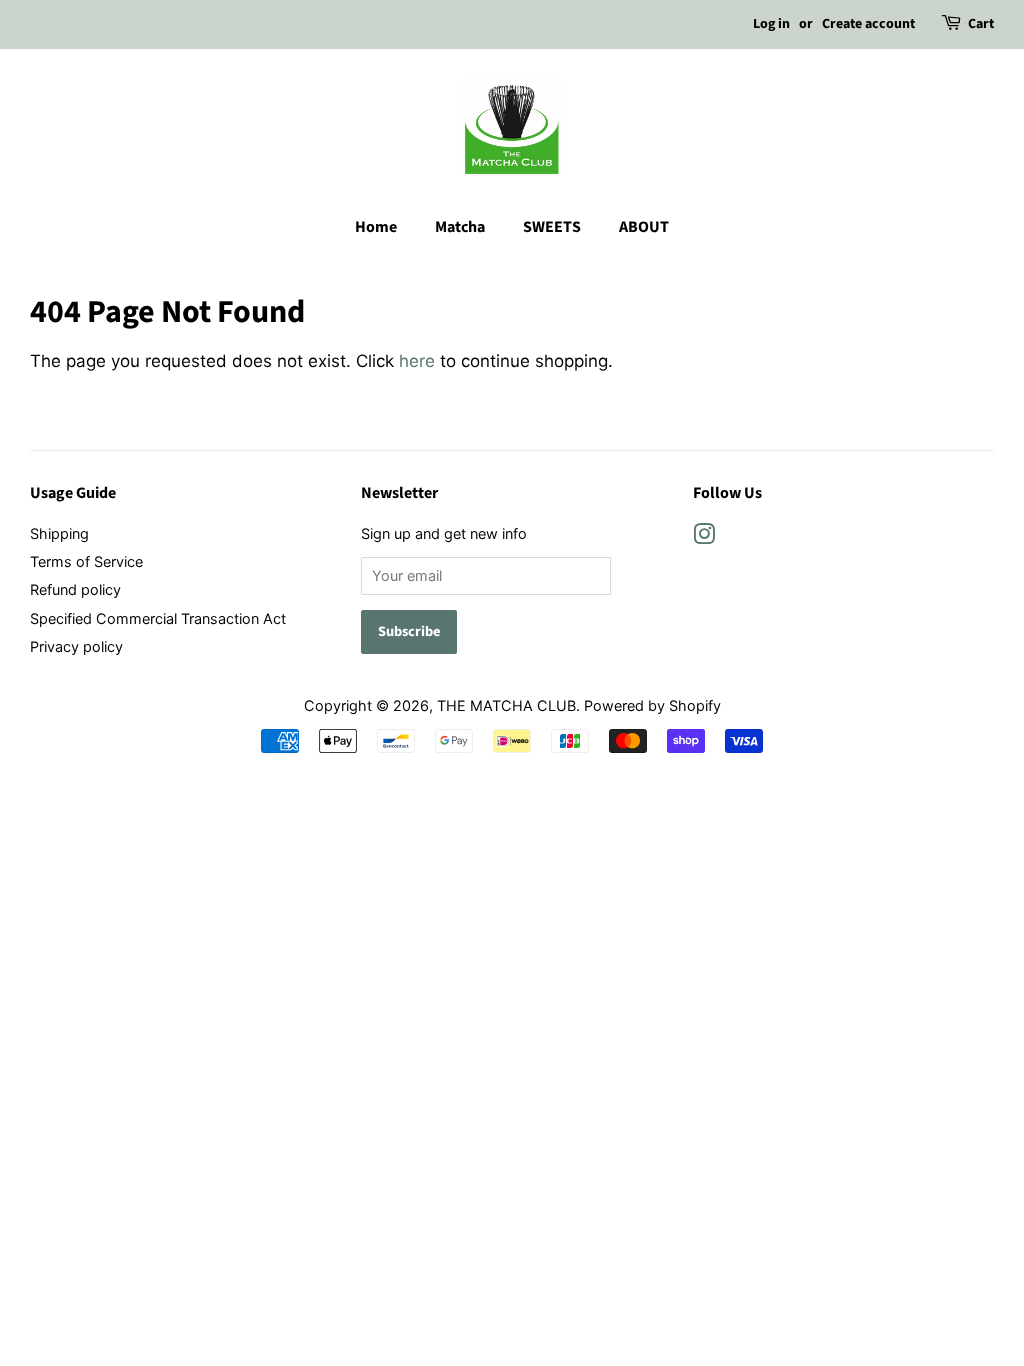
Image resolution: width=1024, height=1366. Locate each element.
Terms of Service (86, 561)
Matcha (460, 227)
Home (376, 227)
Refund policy (75, 589)
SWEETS (552, 227)
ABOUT (644, 227)
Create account (868, 24)
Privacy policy (76, 646)
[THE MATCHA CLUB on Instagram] (704, 537)
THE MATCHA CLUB (506, 705)
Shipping (59, 533)
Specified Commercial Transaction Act (158, 618)
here (417, 361)
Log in (771, 24)
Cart (981, 24)
